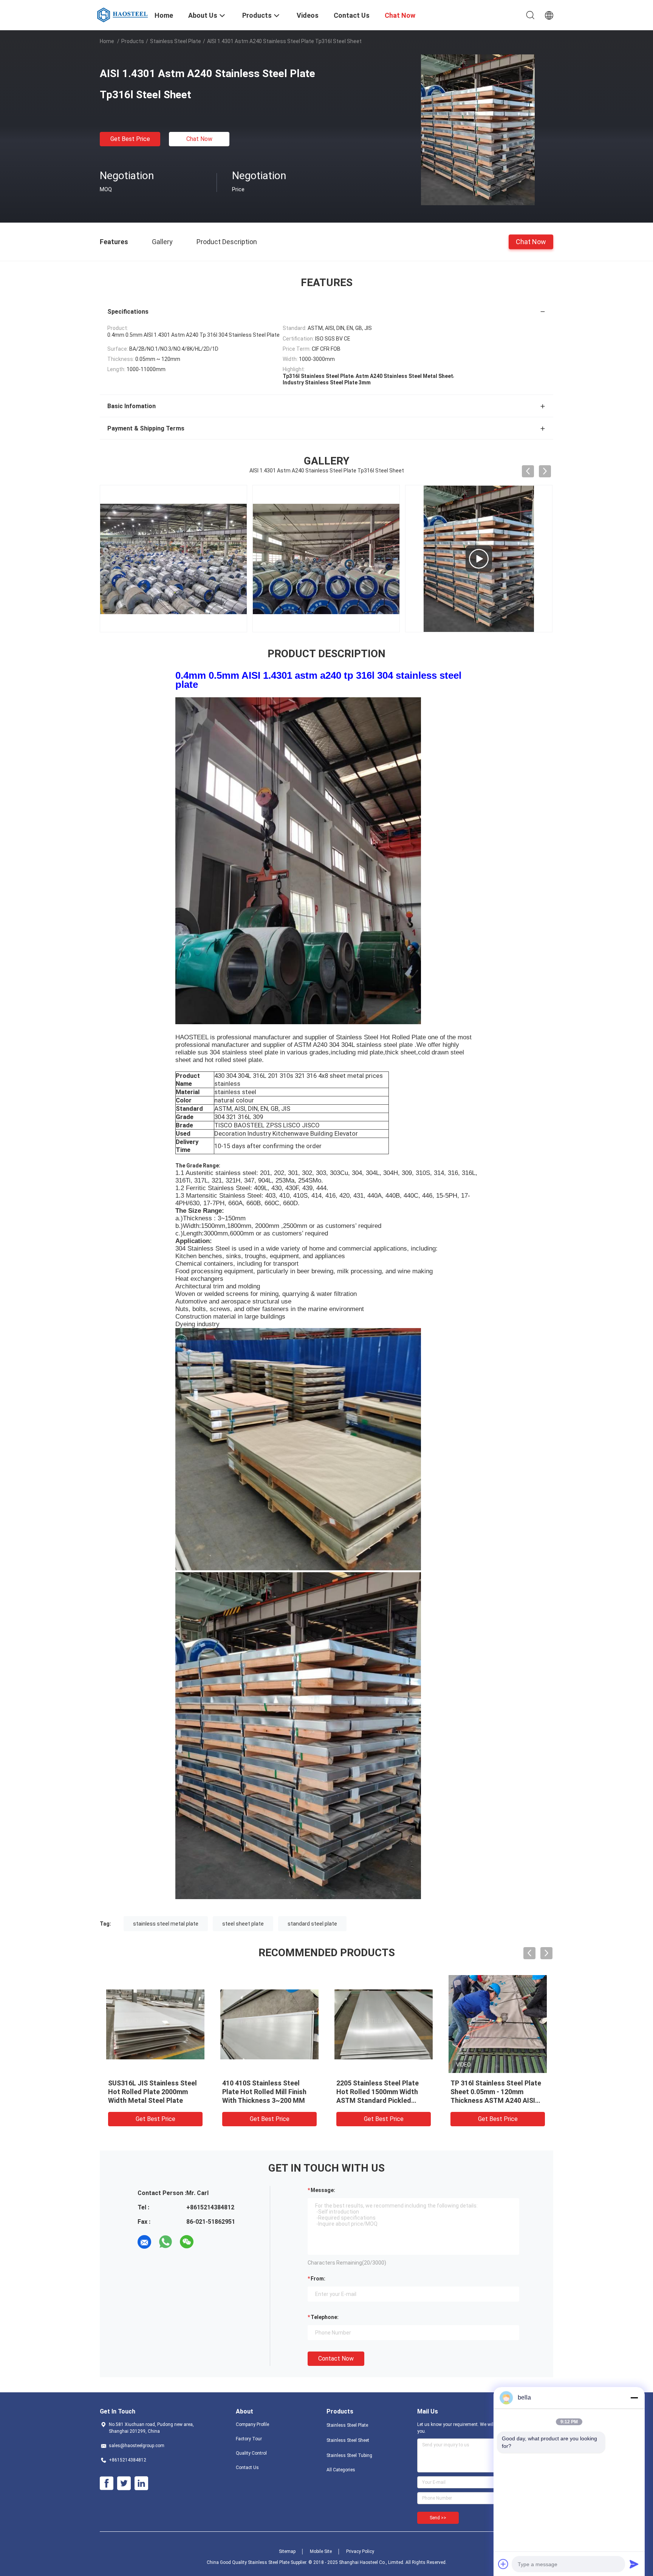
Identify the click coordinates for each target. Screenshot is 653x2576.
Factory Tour (249, 2439)
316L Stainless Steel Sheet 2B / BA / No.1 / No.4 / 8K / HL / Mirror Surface (383, 2092)
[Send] (634, 2564)
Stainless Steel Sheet (348, 2440)
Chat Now (199, 139)
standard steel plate (312, 1924)
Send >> (438, 2518)
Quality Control (251, 2453)
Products (133, 41)
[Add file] (503, 2564)
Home (107, 41)
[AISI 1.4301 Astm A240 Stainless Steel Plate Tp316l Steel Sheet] (478, 130)
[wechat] (187, 2242)
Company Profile (252, 2424)
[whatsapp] (166, 2242)
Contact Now (336, 2358)
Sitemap (287, 2551)
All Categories (341, 2470)
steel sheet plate (243, 1924)
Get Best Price (130, 139)
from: (318, 2279)
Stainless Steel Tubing (349, 2455)
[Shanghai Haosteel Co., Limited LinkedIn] (141, 2483)
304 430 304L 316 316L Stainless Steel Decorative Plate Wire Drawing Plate (150, 2092)
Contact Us (247, 2468)
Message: (323, 2190)
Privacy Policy (360, 2551)
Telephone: (325, 2317)
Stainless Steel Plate (176, 41)
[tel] (208, 2242)
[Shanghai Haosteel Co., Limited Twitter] (124, 2483)
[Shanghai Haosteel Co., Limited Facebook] (107, 2483)
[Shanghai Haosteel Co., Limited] (123, 14)
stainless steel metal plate (166, 1924)
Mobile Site (321, 2551)
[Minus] (634, 2398)
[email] (144, 2242)
